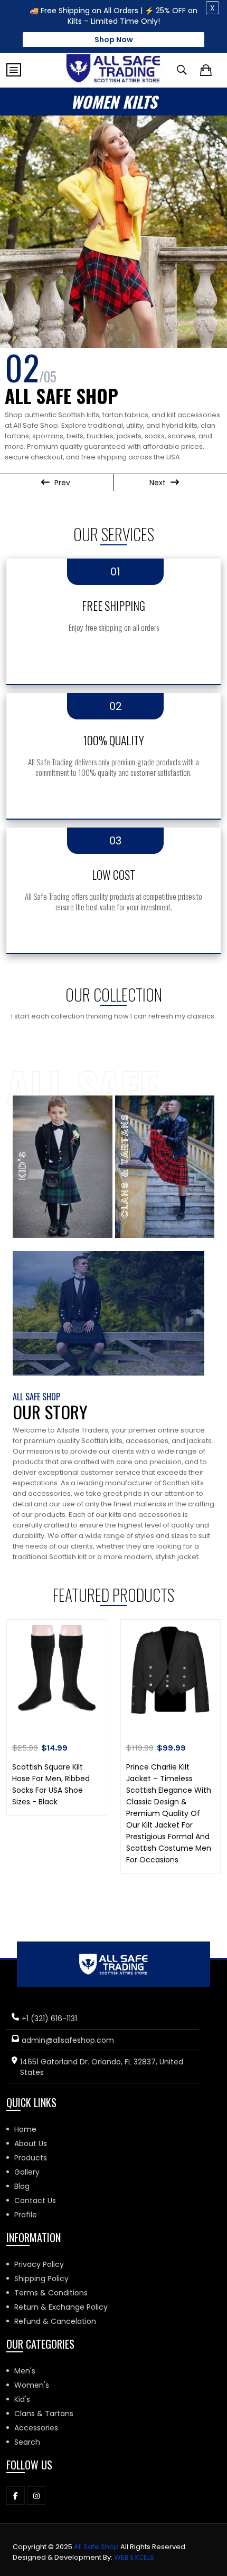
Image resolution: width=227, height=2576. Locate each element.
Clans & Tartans (44, 2414)
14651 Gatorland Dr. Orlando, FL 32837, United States (102, 2067)
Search (27, 2442)
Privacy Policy (39, 2264)
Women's (32, 2385)
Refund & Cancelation (55, 2321)
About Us (31, 2144)
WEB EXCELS (134, 2557)
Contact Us (35, 2200)
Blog (22, 2186)
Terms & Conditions (51, 2293)
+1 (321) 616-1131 (49, 2018)
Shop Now (114, 40)
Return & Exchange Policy (61, 2307)
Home (25, 2129)
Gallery (27, 2172)
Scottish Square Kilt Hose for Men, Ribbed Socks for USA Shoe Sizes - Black (51, 1784)
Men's (25, 2371)
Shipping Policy (41, 2279)
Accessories (36, 2428)
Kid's (22, 2399)
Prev (61, 483)
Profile (26, 2215)
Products (31, 2158)
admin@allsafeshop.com (68, 2040)
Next (159, 483)
